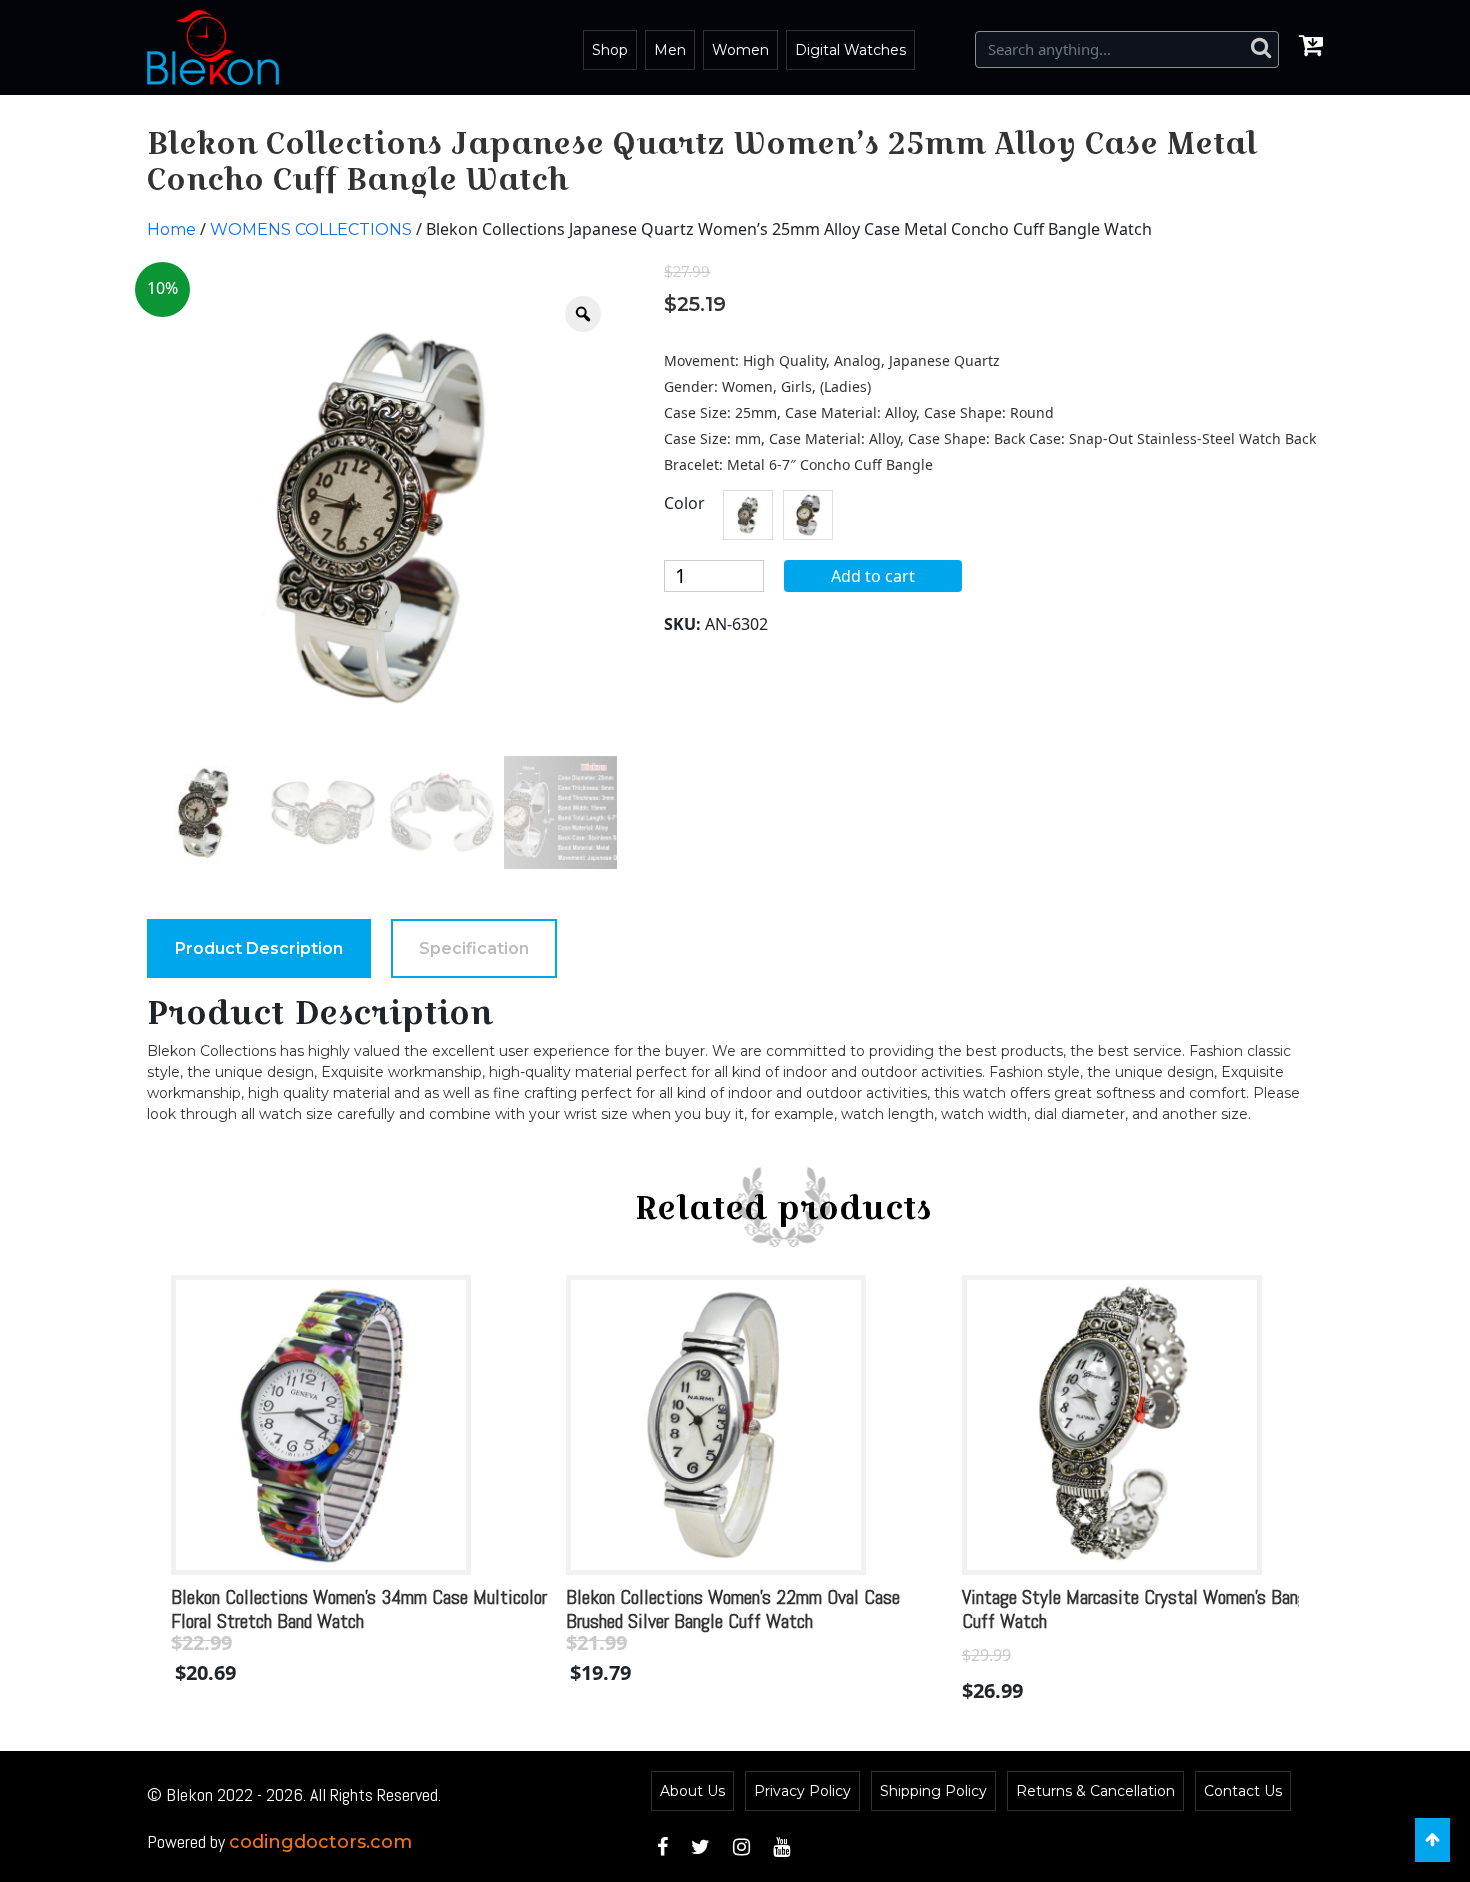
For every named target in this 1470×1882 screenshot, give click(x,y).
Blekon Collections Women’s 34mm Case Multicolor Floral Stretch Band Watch (359, 1609)
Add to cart (873, 576)
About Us (692, 1791)
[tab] (259, 948)
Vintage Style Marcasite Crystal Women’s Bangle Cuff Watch (1141, 1609)
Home (171, 229)
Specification (474, 948)
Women (740, 50)
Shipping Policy (933, 1791)
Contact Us (1243, 1791)
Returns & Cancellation (1095, 1791)
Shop (610, 50)
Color (684, 503)
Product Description (259, 948)
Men (670, 50)
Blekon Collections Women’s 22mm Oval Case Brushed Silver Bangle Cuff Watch (733, 1609)
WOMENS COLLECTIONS (311, 229)
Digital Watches (850, 50)
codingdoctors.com (320, 1842)
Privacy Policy (802, 1791)
